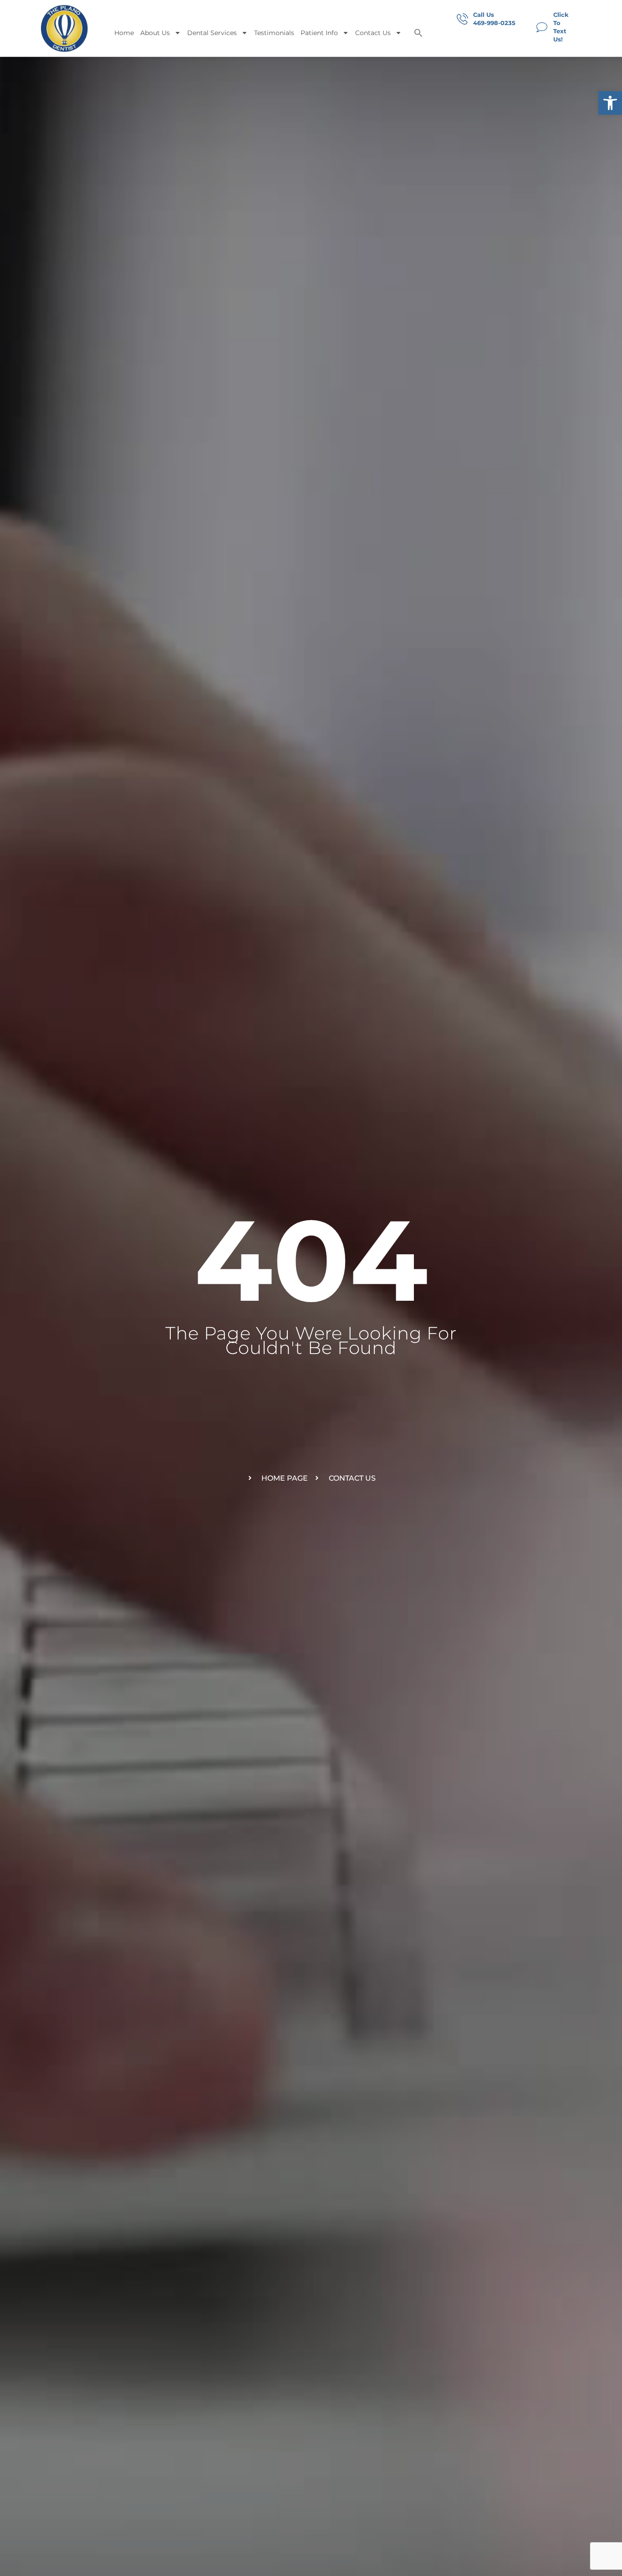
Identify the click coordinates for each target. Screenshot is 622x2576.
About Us (155, 33)
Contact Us (373, 33)
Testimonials (274, 33)
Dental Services (212, 33)
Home (124, 33)
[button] (610, 103)
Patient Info (319, 33)
